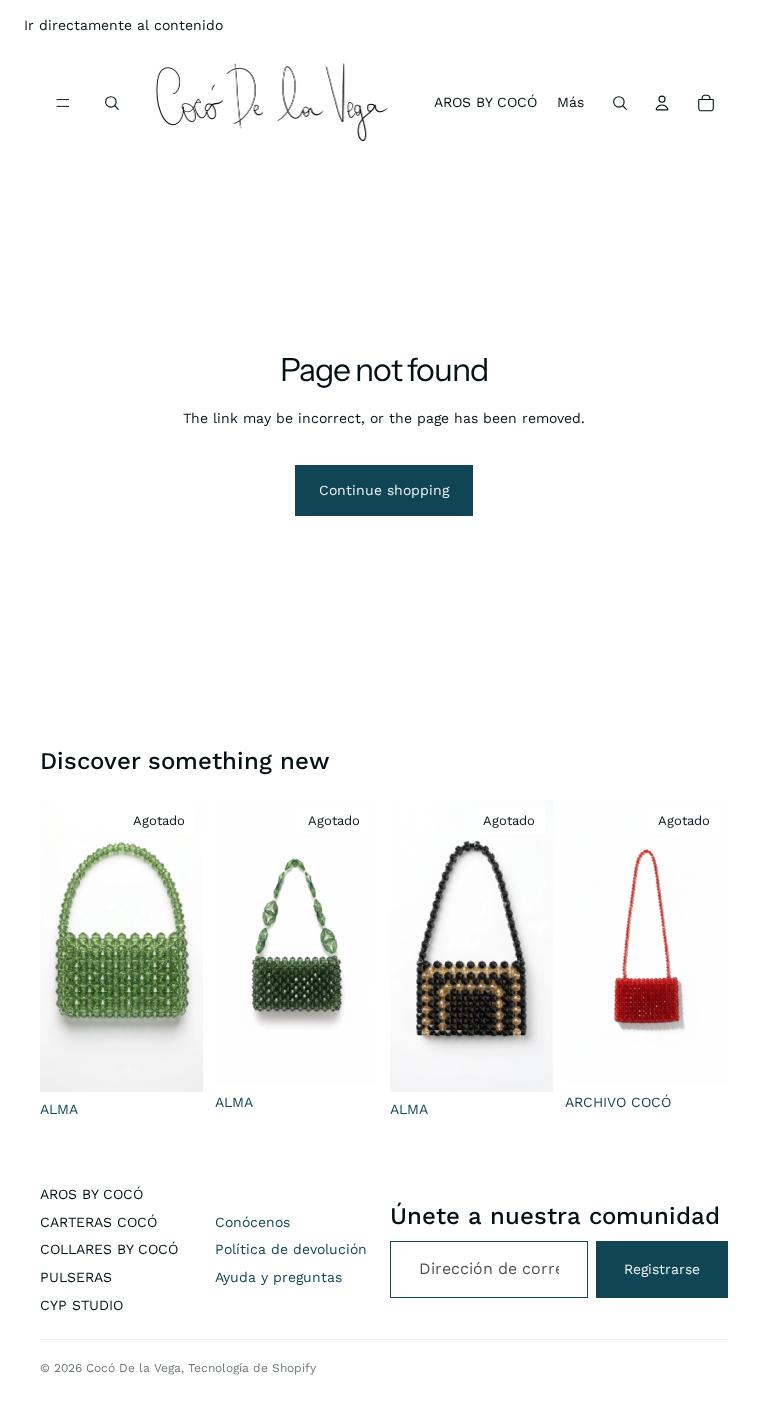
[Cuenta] (662, 103)
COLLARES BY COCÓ (109, 1249)
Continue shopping (384, 490)
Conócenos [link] (252, 1222)
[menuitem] (570, 103)
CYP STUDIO (81, 1305)
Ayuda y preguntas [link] (278, 1277)
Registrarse (662, 1269)
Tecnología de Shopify (252, 1368)
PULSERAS (76, 1277)
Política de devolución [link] (291, 1249)
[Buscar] (112, 103)
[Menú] (63, 103)
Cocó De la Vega (133, 1368)
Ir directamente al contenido (123, 25)
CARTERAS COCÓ (98, 1222)
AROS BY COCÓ (91, 1194)
